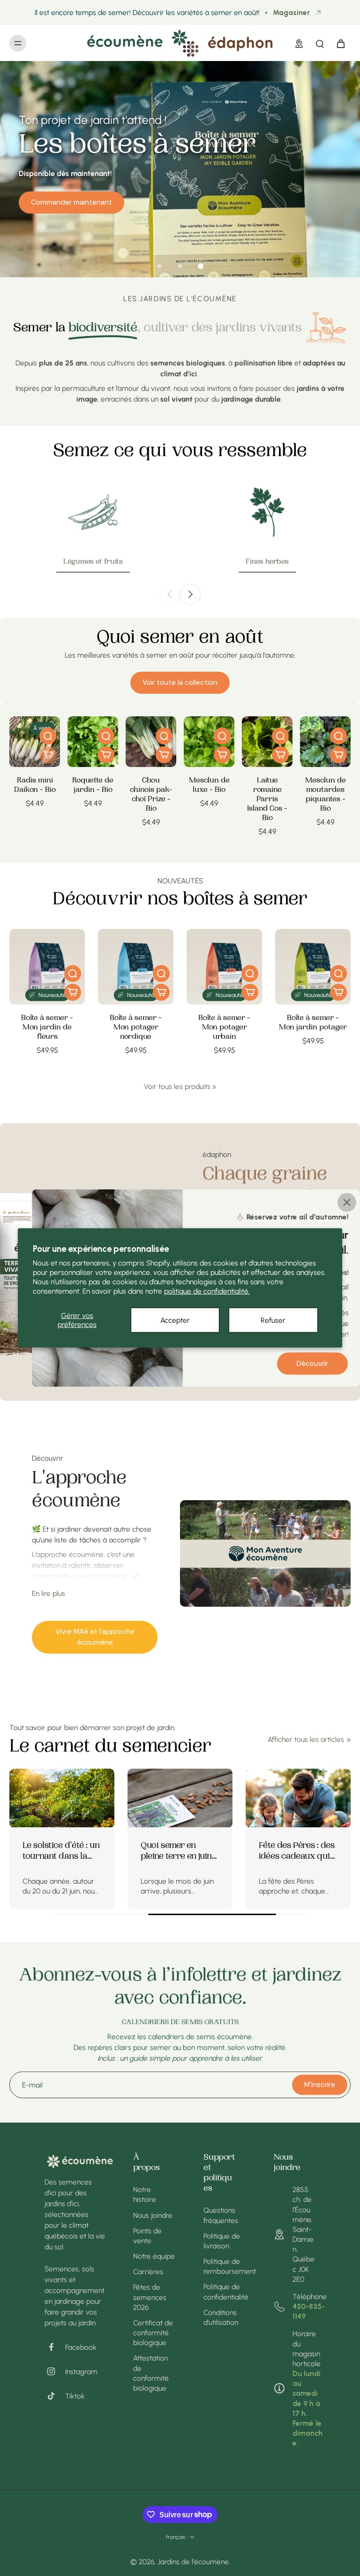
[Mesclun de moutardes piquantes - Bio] (325, 742)
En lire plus (49, 1593)
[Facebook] (55, 2347)
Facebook (81, 2347)
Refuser (273, 1320)
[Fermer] (347, 1203)
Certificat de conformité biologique (153, 2333)
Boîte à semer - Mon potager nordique (136, 1028)
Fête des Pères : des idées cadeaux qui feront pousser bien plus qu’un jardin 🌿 (129, 1852)
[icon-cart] (340, 43)
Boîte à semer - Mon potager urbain (224, 1028)
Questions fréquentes (221, 2215)
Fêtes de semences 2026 (150, 2297)
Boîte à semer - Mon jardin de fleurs (47, 1028)
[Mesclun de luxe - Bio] (209, 742)
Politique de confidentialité (225, 2292)
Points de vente (147, 2236)
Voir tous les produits (177, 1086)
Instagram (81, 2372)
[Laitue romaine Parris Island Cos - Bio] (267, 742)
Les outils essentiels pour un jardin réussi (246, 1852)
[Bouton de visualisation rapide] (48, 736)
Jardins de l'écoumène (193, 2562)
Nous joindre (153, 2215)
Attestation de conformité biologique (151, 2373)
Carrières (148, 2272)
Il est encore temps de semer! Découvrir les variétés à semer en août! (147, 12)
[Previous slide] (170, 594)
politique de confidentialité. (207, 1291)
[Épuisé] (48, 755)
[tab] (159, 266)
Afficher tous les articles (306, 1739)
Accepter (175, 1320)
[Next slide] (190, 594)
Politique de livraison (222, 2241)
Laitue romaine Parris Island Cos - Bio (267, 800)
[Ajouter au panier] (106, 755)
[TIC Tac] (55, 2396)
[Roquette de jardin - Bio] (93, 742)
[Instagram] (55, 2371)
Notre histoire (145, 2194)
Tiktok (75, 2396)
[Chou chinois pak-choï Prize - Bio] (151, 742)
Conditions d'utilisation (221, 2317)
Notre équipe (154, 2256)
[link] (214, 1087)
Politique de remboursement (225, 2266)
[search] (320, 43)
